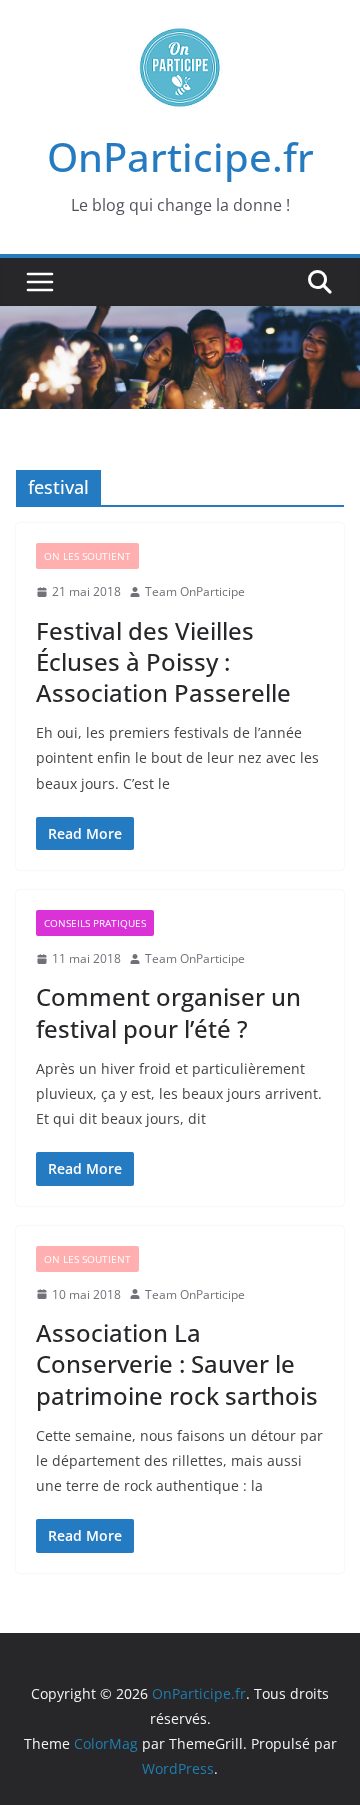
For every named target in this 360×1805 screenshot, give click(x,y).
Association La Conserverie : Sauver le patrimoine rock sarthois (177, 1363)
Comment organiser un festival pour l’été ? (168, 1012)
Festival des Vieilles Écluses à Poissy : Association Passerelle (163, 661)
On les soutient (87, 556)
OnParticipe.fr (180, 156)
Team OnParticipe (195, 591)
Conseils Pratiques (95, 923)
